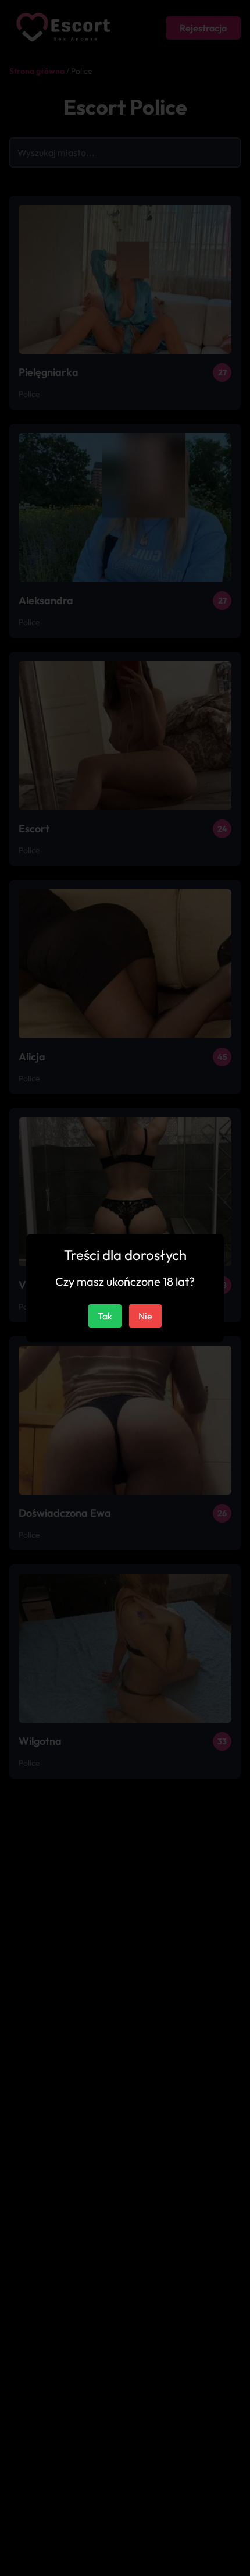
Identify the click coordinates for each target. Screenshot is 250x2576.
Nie (145, 1316)
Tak (105, 1316)
